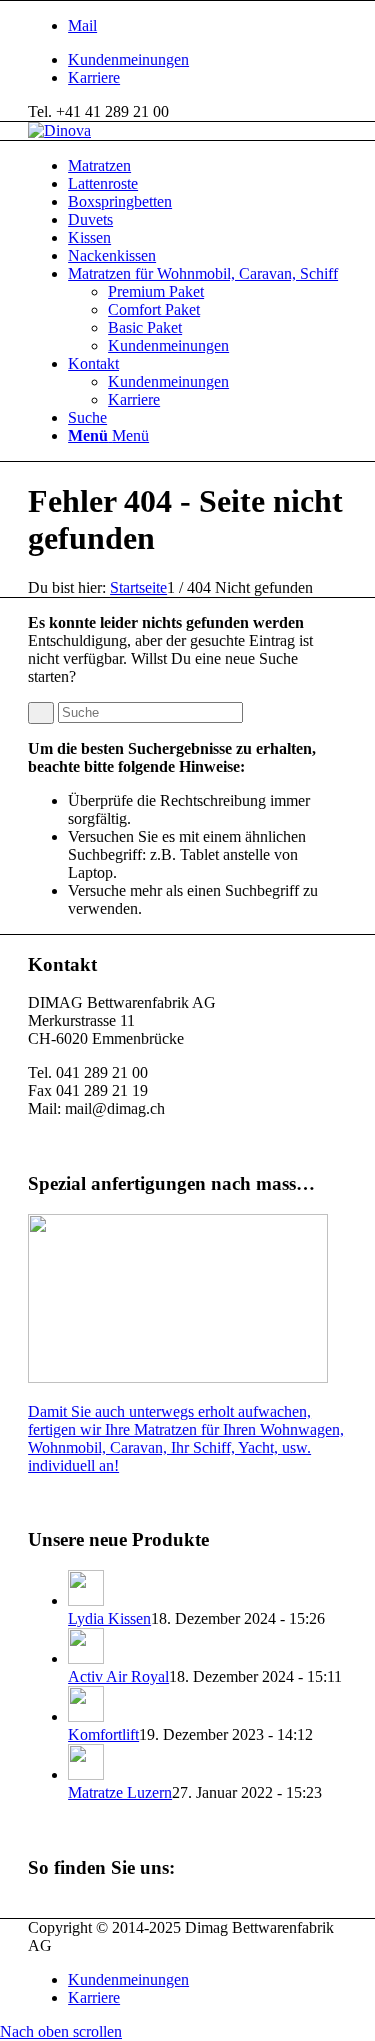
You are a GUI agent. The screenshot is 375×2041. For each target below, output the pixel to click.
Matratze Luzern (120, 1792)
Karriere (94, 77)
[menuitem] (207, 60)
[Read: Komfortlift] (86, 1716)
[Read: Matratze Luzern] (86, 1774)
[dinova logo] (59, 130)
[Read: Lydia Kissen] (86, 1600)
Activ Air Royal (118, 1676)
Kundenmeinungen (128, 59)
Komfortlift (103, 1734)
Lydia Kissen (109, 1618)
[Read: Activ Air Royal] (86, 1658)
